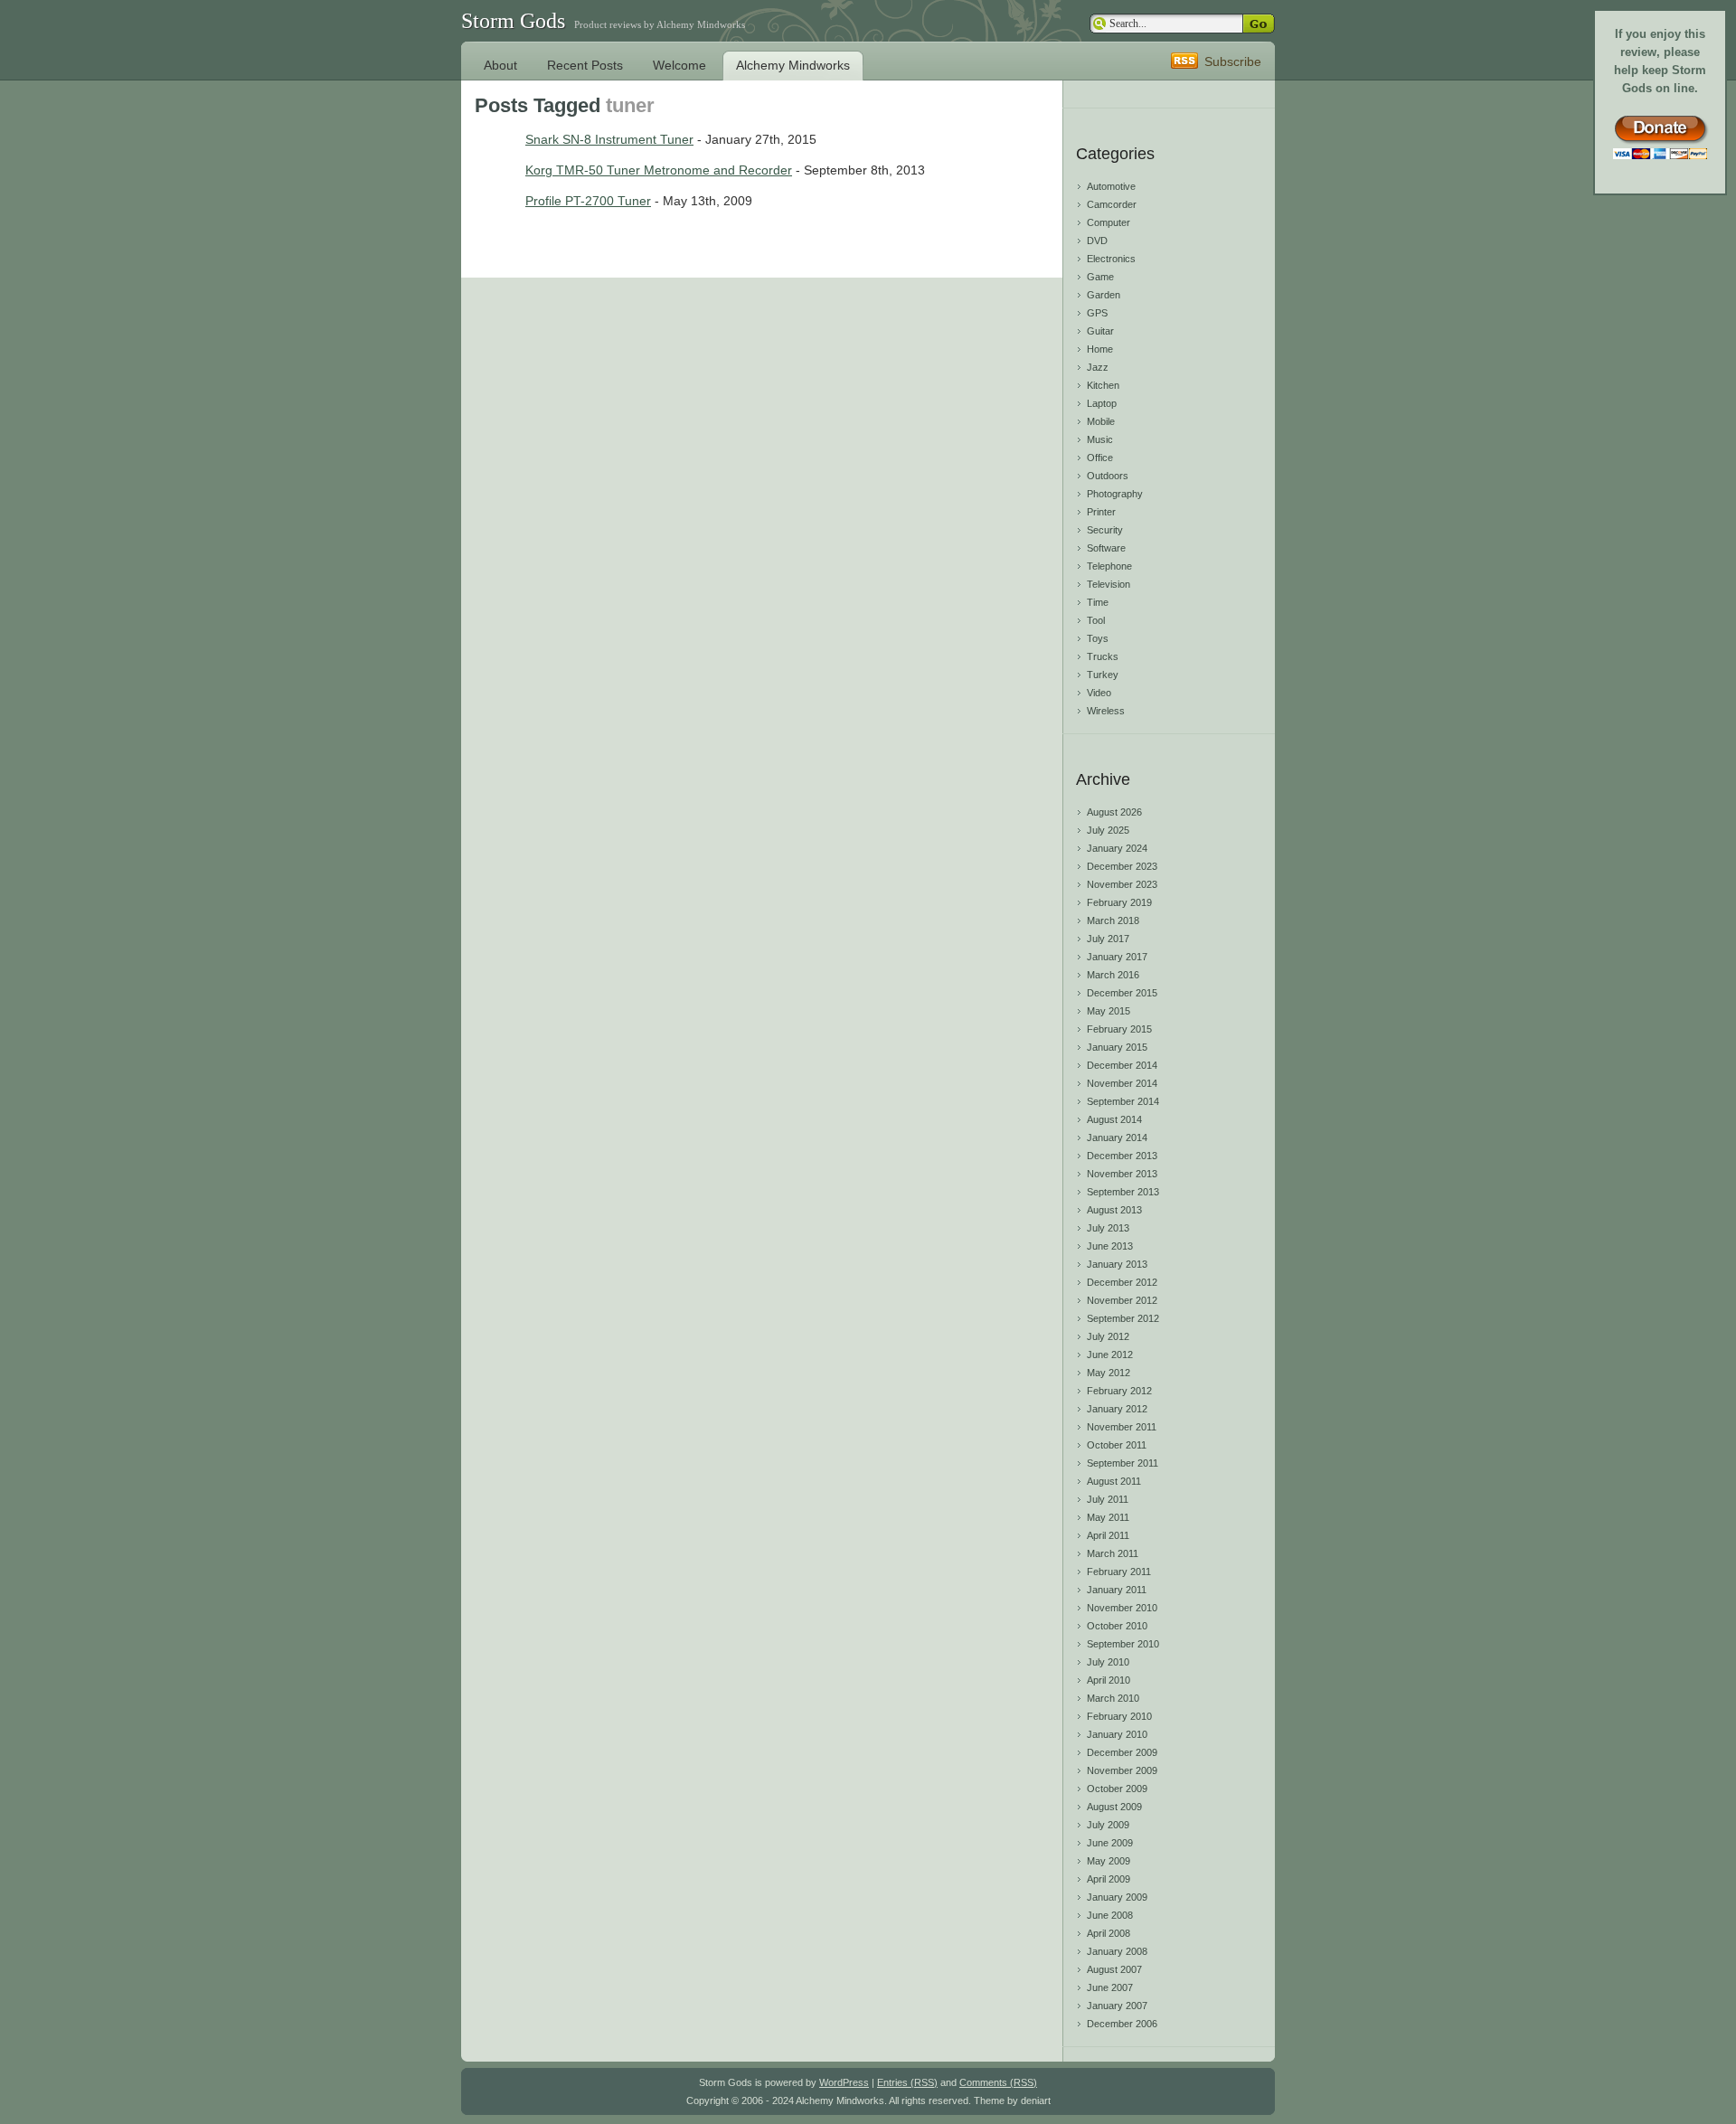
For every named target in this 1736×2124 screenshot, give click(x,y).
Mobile (1101, 421)
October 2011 (1117, 1445)
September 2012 (1123, 1318)
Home (1100, 349)
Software (1106, 548)
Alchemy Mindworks (793, 65)
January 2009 (1117, 1897)
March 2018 (1113, 920)
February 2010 (1119, 1716)
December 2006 (1122, 2024)
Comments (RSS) (998, 2082)
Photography (1115, 494)
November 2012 (1122, 1300)
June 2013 (1110, 1246)
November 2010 (1122, 1608)
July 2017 (1108, 939)
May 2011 (1108, 1517)
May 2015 (1109, 1011)
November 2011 (1122, 1427)
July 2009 (1108, 1825)
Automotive (1111, 186)
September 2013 (1123, 1192)
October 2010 (1117, 1626)
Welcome (679, 65)
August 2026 (1114, 812)
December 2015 (1122, 993)
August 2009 (1114, 1807)
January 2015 (1117, 1047)
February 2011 (1119, 1572)
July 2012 (1108, 1336)
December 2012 (1122, 1282)
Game (1100, 277)
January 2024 (1117, 848)
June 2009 (1110, 1843)
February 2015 (1119, 1029)
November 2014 (1122, 1083)
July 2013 (1108, 1228)
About (500, 65)
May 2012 (1109, 1373)
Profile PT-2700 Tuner (588, 201)
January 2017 (1117, 957)
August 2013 (1114, 1210)
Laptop (1102, 403)
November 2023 (1122, 884)
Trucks (1103, 656)
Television (1109, 584)
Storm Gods (513, 21)
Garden (1104, 295)
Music (1100, 439)
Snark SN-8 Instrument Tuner (609, 139)
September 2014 (1123, 1101)
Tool (1096, 620)
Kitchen (1103, 385)
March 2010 (1113, 1698)
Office (1100, 458)
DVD (1097, 241)
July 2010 (1108, 1662)
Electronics (1111, 259)
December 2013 (1122, 1156)
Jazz (1098, 367)
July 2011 (1108, 1499)
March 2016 (1113, 975)
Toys (1098, 638)
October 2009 (1117, 1789)
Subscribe (1233, 61)
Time (1098, 602)
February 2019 (1119, 902)
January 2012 (1117, 1409)
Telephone (1109, 566)
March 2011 (1113, 1553)
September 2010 (1123, 1644)
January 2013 (1117, 1264)
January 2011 (1117, 1590)
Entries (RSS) (907, 2082)
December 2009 (1122, 1752)
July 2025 (1108, 830)
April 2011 (1108, 1535)
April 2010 (1109, 1680)
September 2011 (1123, 1463)
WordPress (844, 2082)
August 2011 (1114, 1481)
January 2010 (1117, 1734)
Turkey (1103, 675)
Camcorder (1112, 204)
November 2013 (1122, 1174)
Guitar (1100, 331)
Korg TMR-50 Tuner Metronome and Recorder (659, 170)
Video (1099, 693)
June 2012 (1110, 1355)
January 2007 (1117, 2006)
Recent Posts (585, 65)
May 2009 (1109, 1861)
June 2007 (1110, 1987)
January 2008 (1117, 1951)
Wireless (1106, 711)
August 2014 (1114, 1119)
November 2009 (1122, 1770)
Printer (1101, 512)
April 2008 (1109, 1933)
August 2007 (1114, 1969)
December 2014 (1122, 1065)
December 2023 (1122, 866)
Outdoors (1108, 476)
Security (1105, 530)
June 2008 (1110, 1915)
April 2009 (1109, 1879)
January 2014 (1117, 1138)
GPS (1097, 313)
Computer (1109, 222)
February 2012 (1119, 1391)
